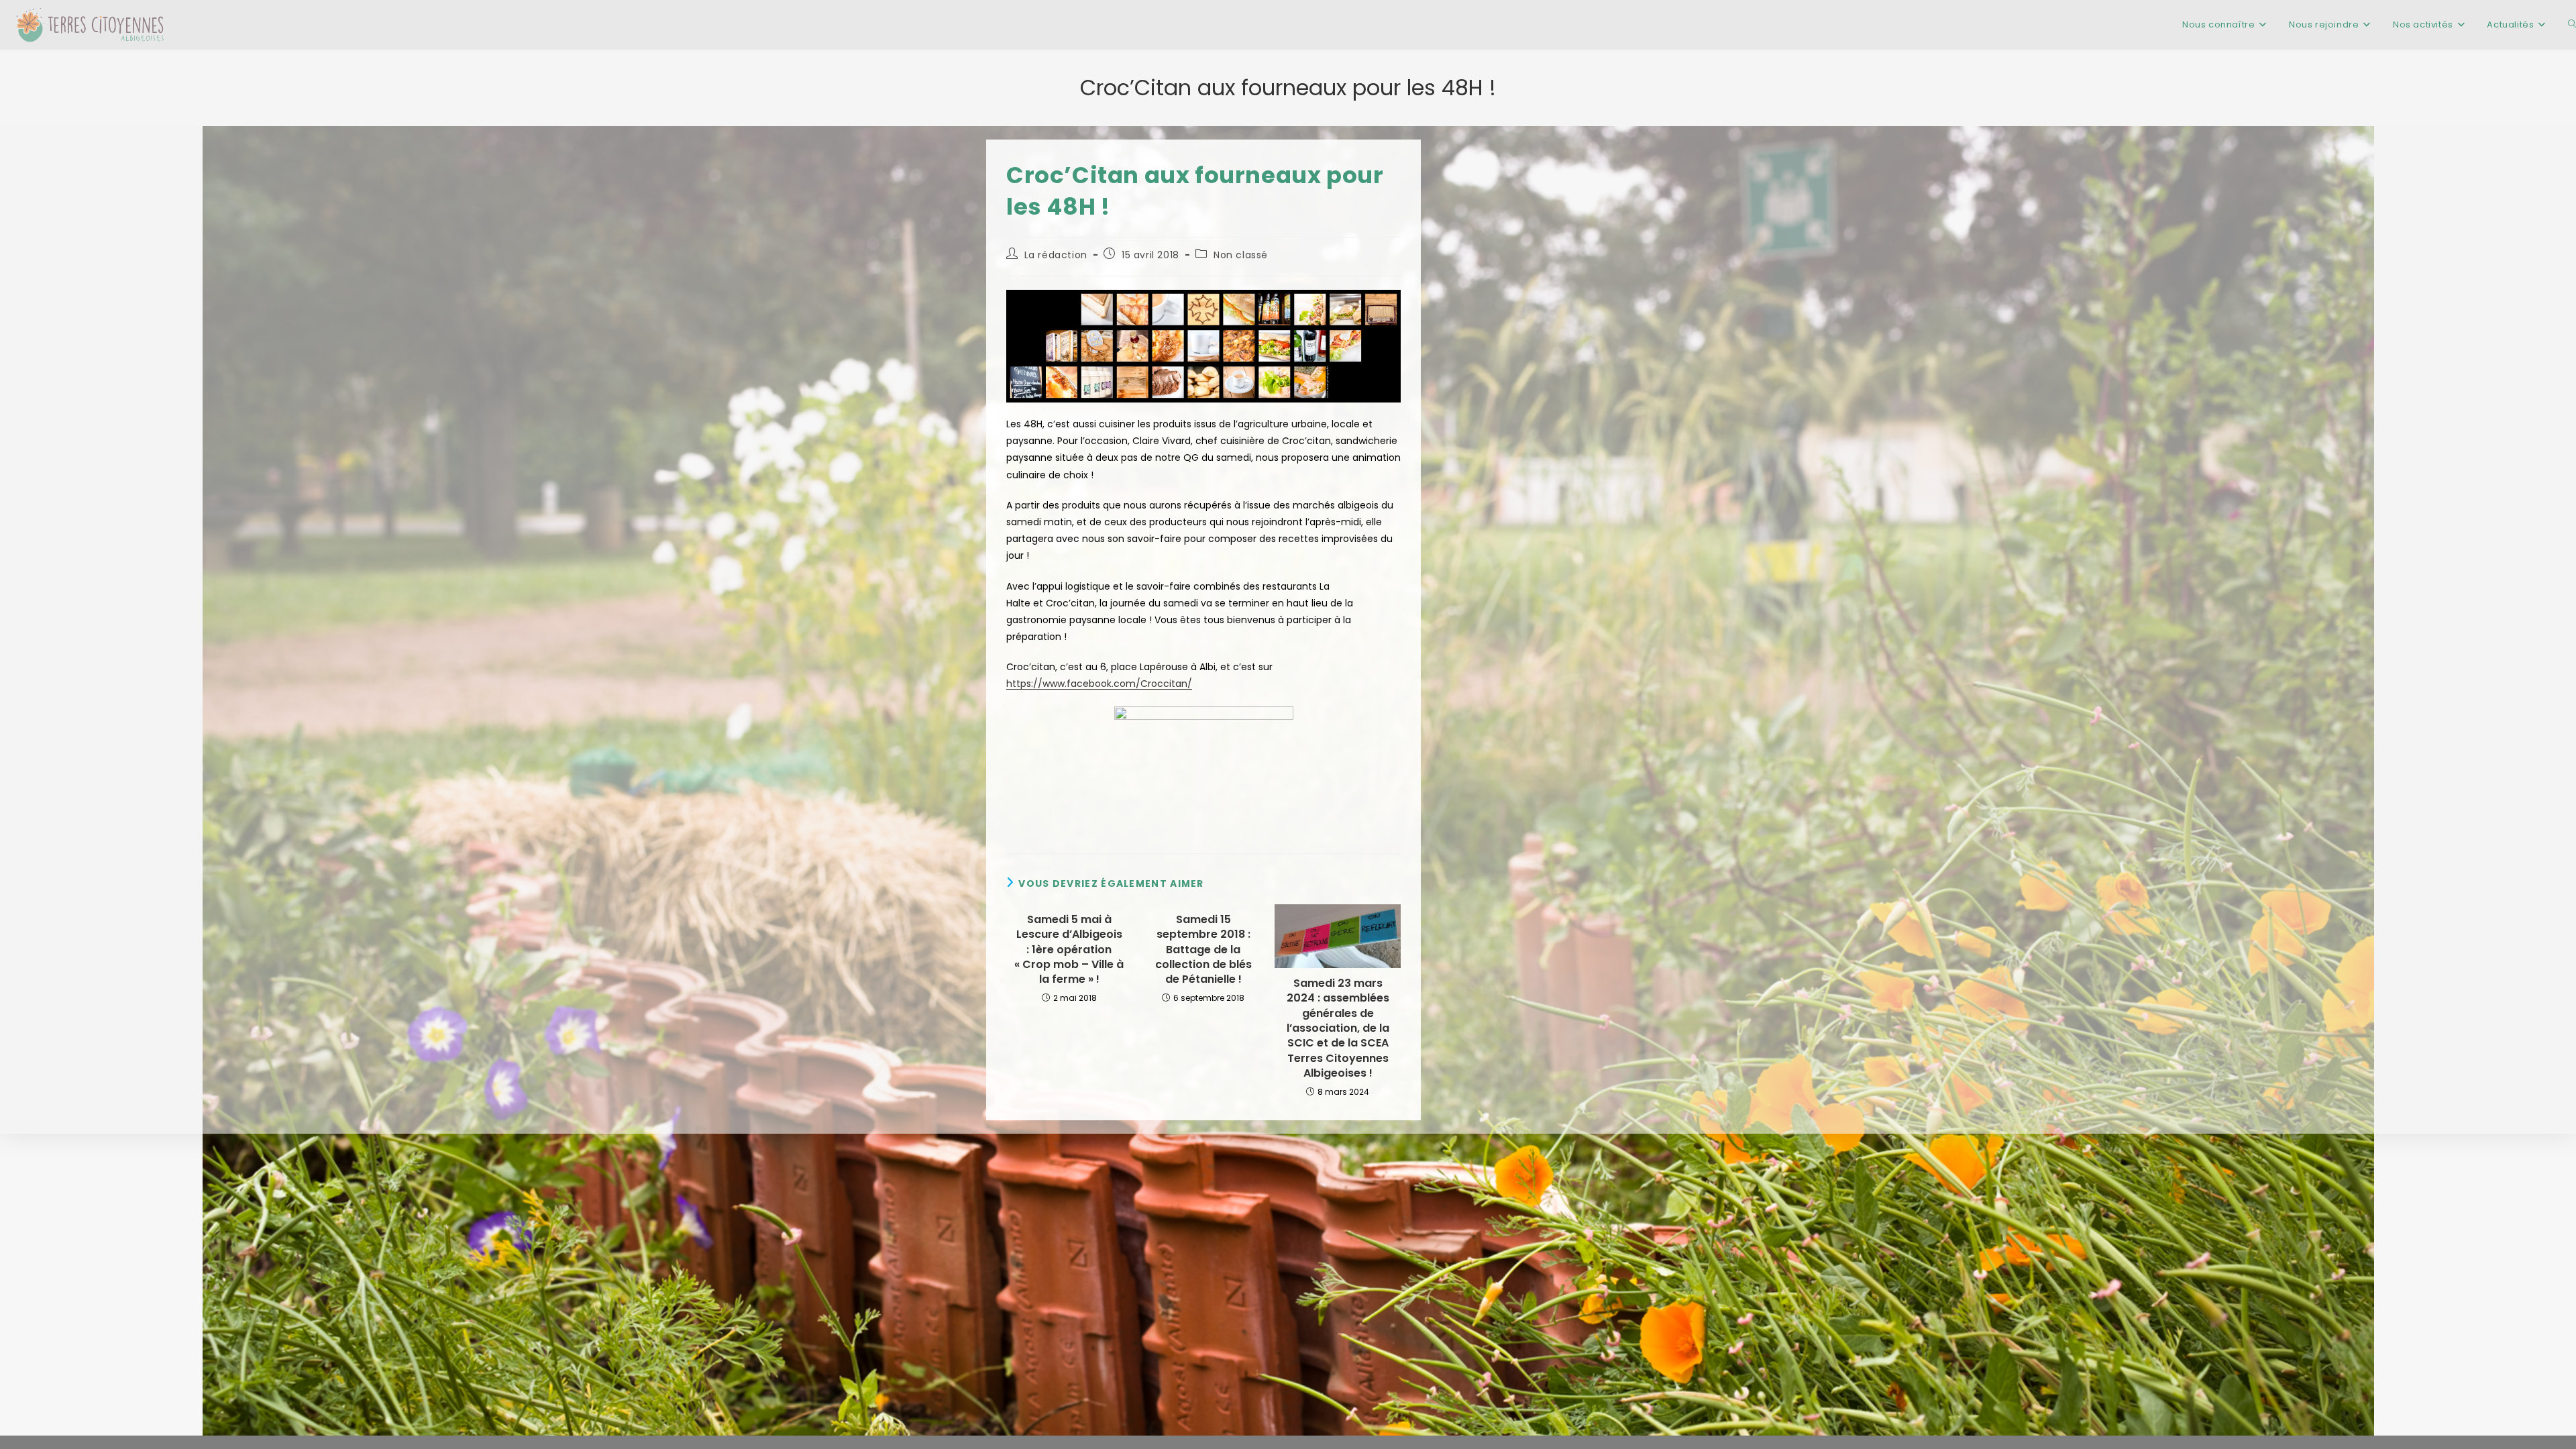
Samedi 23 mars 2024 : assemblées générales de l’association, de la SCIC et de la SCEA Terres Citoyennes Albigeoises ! (1338, 1028)
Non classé (1241, 255)
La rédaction (1056, 255)
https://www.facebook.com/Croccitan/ (1099, 684)
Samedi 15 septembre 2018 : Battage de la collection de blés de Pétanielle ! (1203, 950)
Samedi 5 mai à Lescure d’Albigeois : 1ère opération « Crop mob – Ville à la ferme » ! (1069, 950)
